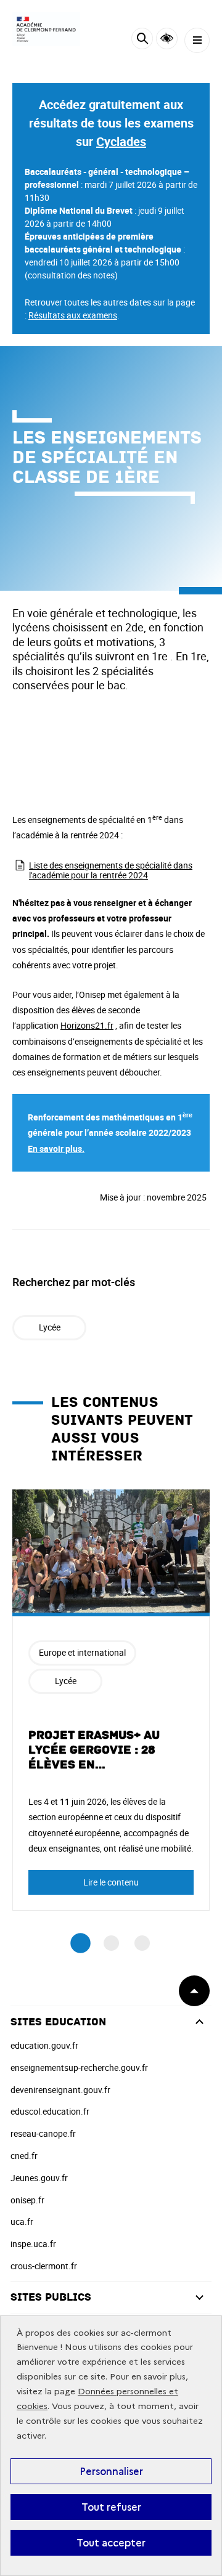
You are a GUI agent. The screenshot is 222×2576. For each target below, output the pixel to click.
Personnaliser (111, 2471)
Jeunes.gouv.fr (39, 2178)
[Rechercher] (142, 40)
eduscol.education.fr (50, 2111)
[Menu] (197, 40)
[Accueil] (46, 29)
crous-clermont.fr (44, 2266)
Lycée (50, 1327)
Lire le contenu (111, 1882)
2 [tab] (111, 1943)
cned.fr (24, 2156)
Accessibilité (167, 38)
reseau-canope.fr (43, 2133)
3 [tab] (142, 1943)
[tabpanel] (111, 1700)
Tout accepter (111, 2543)
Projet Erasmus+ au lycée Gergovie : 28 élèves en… (94, 1750)
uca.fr (22, 2222)
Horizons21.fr (87, 1025)
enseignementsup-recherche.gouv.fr (79, 2068)
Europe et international (82, 1652)
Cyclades (121, 141)
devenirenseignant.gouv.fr (60, 2090)
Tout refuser (111, 2507)
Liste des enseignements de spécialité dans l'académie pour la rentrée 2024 (111, 870)
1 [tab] (80, 1943)
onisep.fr (27, 2200)
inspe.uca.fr (33, 2244)
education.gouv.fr (44, 2045)
